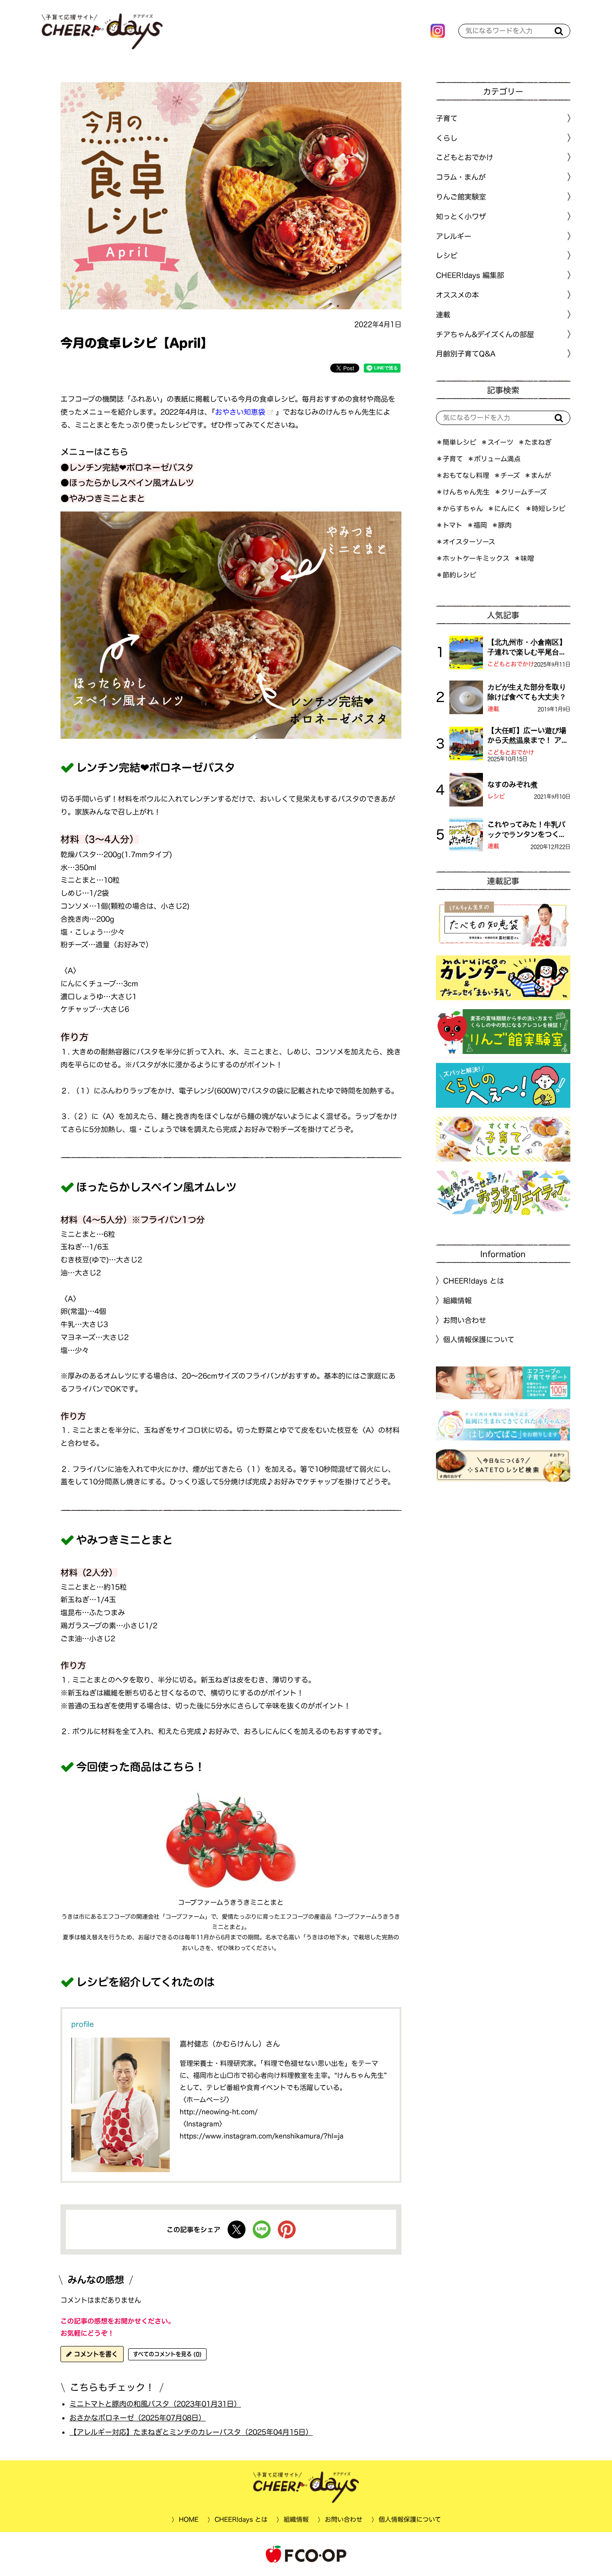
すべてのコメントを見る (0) (167, 2354)
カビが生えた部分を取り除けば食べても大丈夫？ (527, 692)
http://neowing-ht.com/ (219, 2112)
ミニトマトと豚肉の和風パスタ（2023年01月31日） (155, 2403)
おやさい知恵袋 (240, 412)
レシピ (496, 796)
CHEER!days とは (474, 1281)
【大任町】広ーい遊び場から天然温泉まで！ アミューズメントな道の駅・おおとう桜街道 (528, 736)
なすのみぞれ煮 (513, 785)
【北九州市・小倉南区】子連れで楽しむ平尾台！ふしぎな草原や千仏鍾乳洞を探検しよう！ (527, 648)
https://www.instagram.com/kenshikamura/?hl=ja (262, 2136)
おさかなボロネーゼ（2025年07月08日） (138, 2418)
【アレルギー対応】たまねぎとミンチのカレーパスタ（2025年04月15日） (191, 2432)
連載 (443, 315)
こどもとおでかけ (511, 664)
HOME (188, 2520)
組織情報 (457, 1301)
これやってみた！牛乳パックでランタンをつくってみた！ (527, 830)
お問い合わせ (465, 1320)
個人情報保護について (479, 1340)
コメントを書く (95, 2354)
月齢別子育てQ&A (466, 354)
